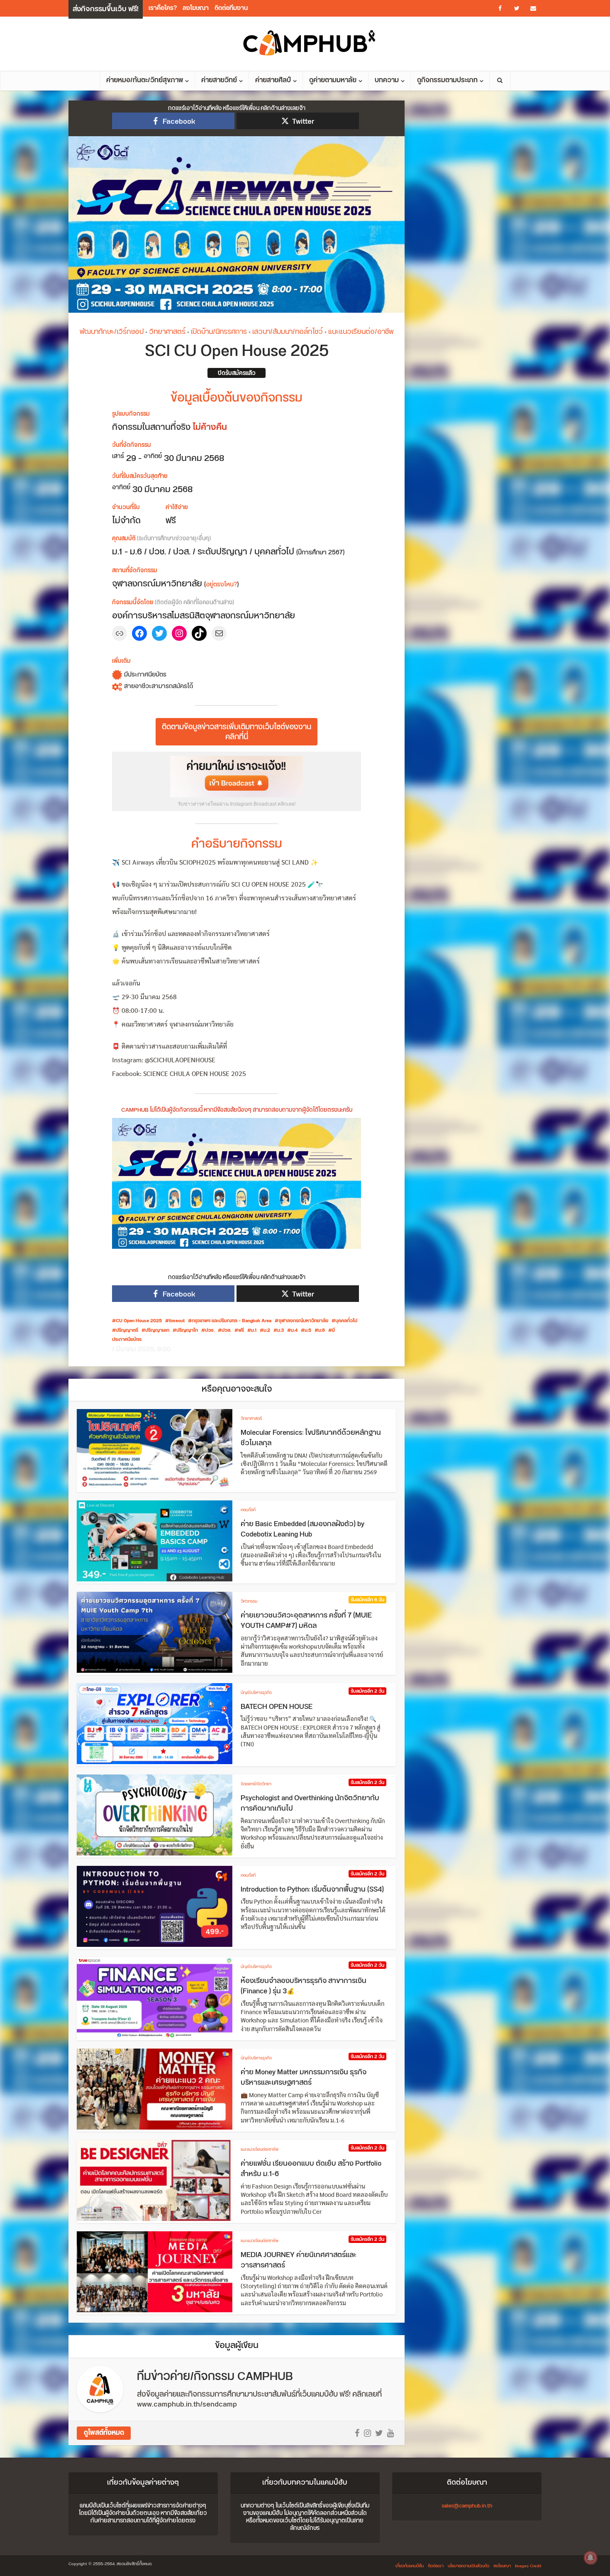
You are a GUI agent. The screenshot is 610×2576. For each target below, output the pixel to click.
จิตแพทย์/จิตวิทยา (256, 1784)
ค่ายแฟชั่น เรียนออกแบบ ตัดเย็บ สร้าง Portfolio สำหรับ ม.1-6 (311, 2169)
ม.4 (294, 1331)
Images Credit (528, 2566)
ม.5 (308, 1331)
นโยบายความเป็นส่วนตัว (468, 2566)
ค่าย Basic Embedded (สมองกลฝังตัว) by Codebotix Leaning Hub (303, 1529)
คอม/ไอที (248, 1510)
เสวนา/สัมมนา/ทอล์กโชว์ (288, 332)
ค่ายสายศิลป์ (273, 80)
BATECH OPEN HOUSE (277, 1707)
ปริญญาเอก (157, 1331)
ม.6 (322, 1331)
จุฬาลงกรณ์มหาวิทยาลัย (303, 1321)
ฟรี (241, 1331)
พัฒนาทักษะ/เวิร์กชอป (112, 332)
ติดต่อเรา (436, 2566)
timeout (177, 1321)
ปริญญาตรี (127, 1331)
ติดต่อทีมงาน (231, 8)
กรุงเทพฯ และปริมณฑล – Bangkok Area (232, 1321)
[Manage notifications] (590, 2558)
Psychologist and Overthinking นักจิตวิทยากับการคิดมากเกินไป (310, 1804)
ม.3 (281, 1331)
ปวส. (226, 1331)
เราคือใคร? (163, 8)
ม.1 (254, 1331)
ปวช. (210, 1331)
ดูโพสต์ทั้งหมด (104, 2433)
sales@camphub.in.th (467, 2506)
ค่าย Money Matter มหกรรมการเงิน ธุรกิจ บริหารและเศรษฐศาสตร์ (304, 2078)
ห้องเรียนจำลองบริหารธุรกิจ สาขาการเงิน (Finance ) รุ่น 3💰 (304, 1986)
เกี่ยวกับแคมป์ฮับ (410, 2566)
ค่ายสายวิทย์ (219, 80)
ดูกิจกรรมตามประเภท (447, 80)
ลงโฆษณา (196, 8)
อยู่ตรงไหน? (221, 585)
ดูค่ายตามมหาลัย (333, 80)
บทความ (387, 80)
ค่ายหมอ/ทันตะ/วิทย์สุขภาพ (145, 80)
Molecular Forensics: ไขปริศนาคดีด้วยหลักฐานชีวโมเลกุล (311, 1438)
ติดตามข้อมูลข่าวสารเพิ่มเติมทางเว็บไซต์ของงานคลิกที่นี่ (237, 732)
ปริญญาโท (187, 1331)
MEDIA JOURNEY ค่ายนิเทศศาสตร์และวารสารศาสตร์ (299, 2260)
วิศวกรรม (249, 1601)
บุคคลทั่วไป (346, 1321)
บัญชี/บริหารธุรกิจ (256, 1693)
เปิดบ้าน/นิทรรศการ (219, 332)
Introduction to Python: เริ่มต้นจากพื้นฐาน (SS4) (312, 1890)
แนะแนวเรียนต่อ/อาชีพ (361, 332)
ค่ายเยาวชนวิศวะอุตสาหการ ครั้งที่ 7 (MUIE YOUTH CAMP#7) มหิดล (306, 1621)
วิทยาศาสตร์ (167, 332)
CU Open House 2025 (139, 1321)
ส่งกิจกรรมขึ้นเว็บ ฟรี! (106, 9)
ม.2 (267, 1331)
